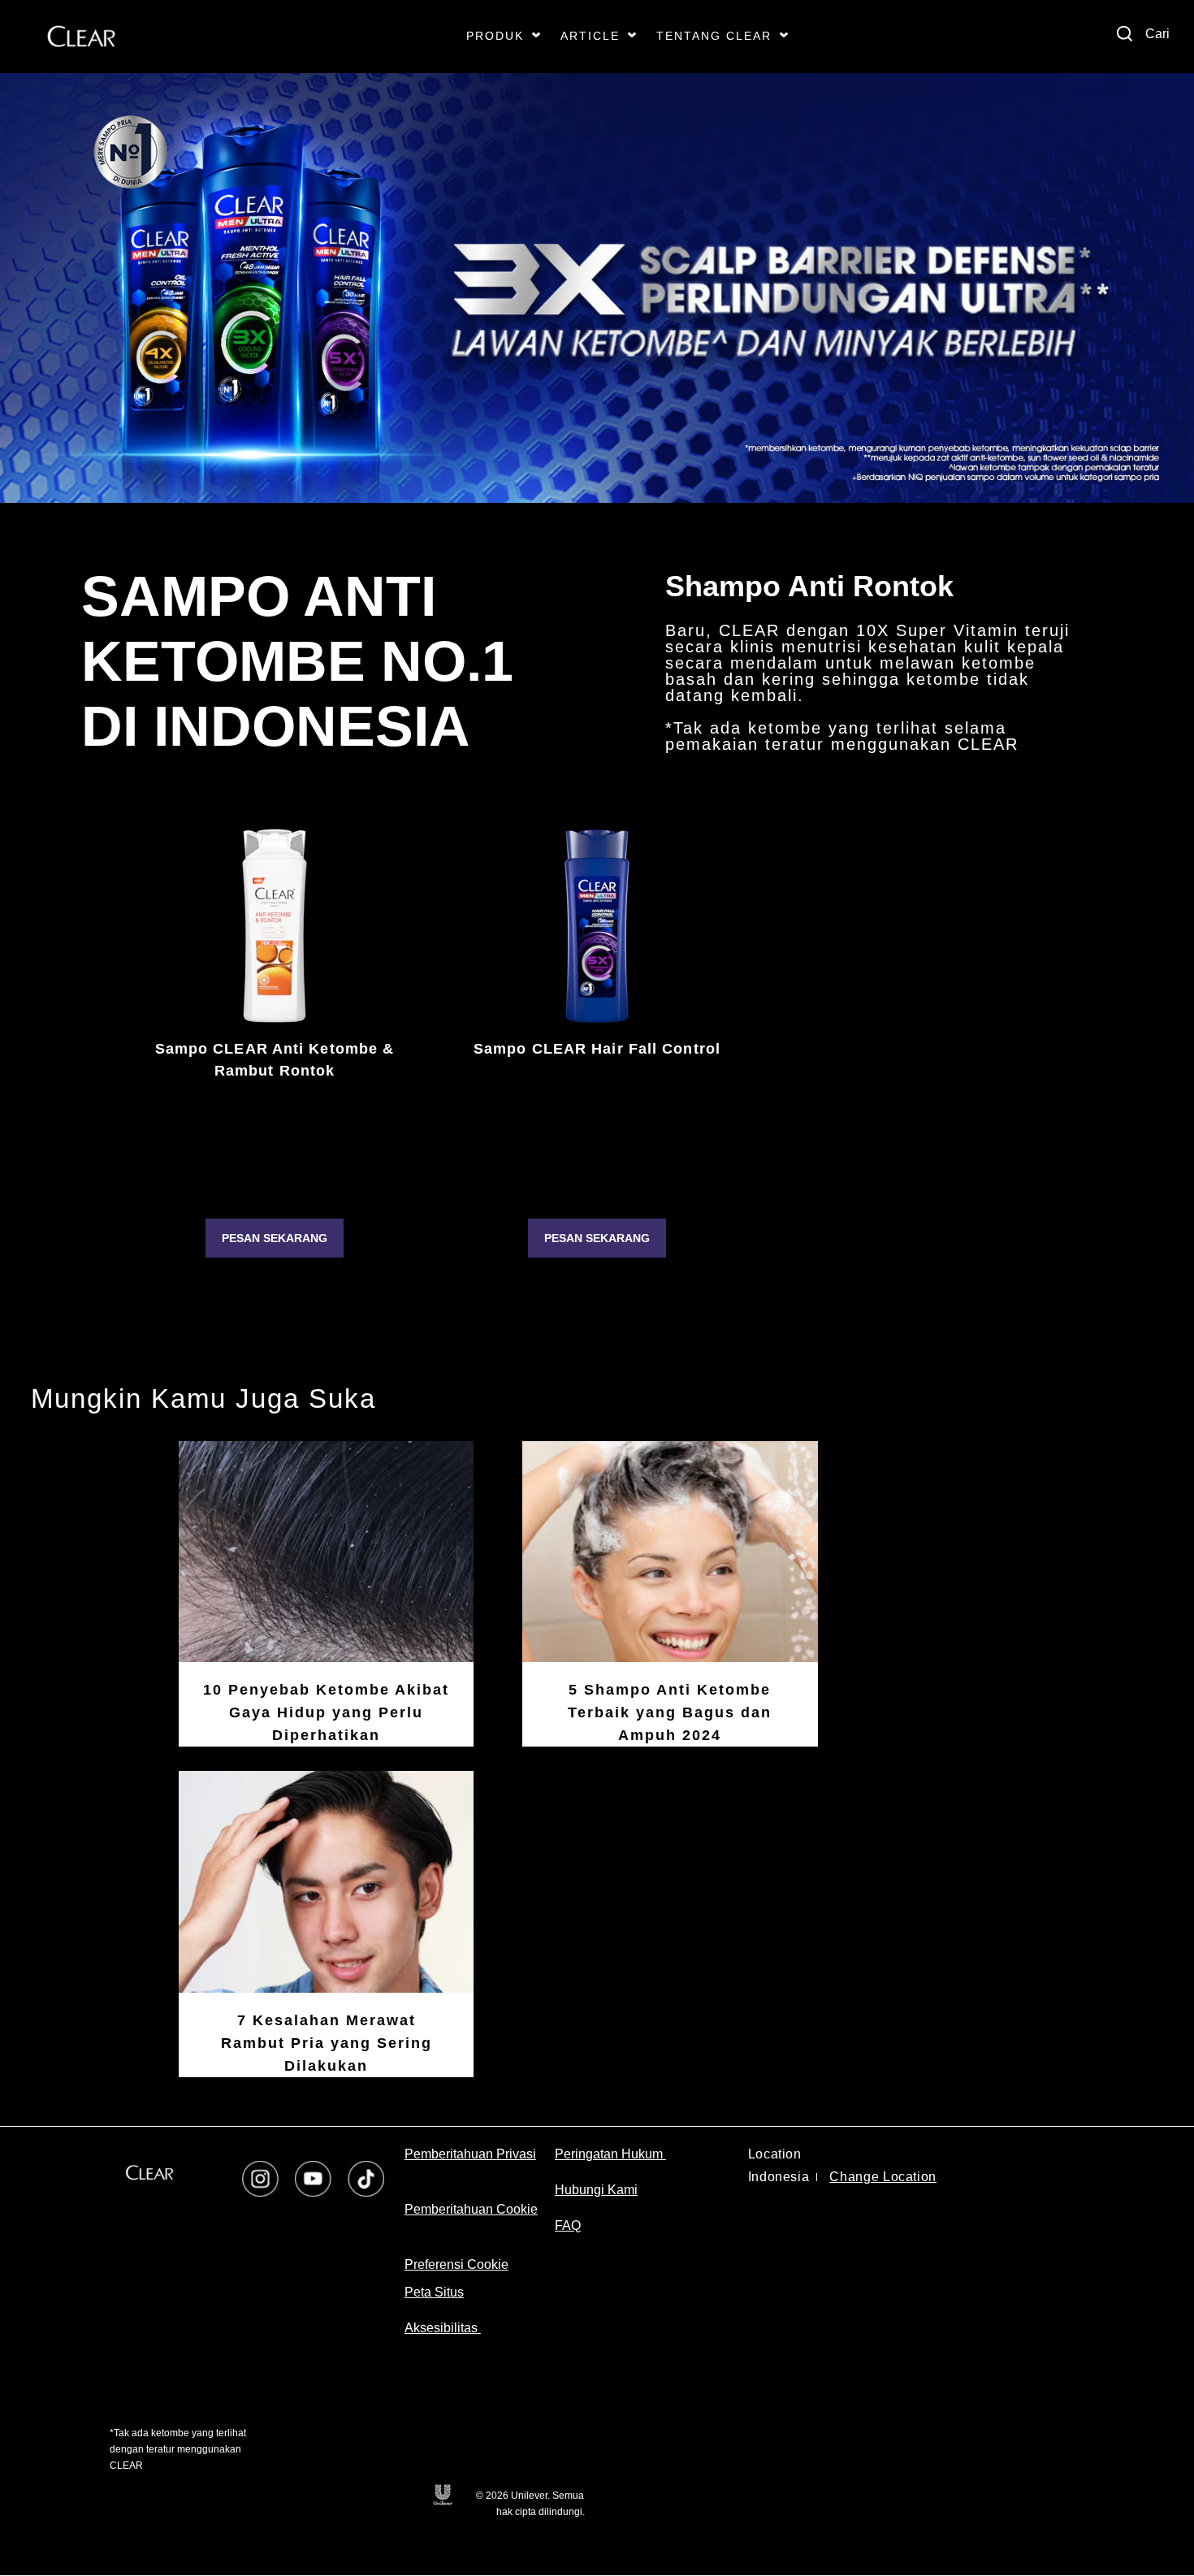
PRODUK (495, 36)
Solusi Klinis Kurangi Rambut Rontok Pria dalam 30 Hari (597, 1128)
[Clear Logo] (81, 37)
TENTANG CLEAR (714, 36)
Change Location (883, 2177)
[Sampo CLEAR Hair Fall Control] (597, 926)
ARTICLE (590, 36)
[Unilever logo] (442, 2494)
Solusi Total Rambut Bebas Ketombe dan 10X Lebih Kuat (274, 1128)
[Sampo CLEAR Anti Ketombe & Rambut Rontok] (275, 926)
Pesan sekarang (275, 1238)
